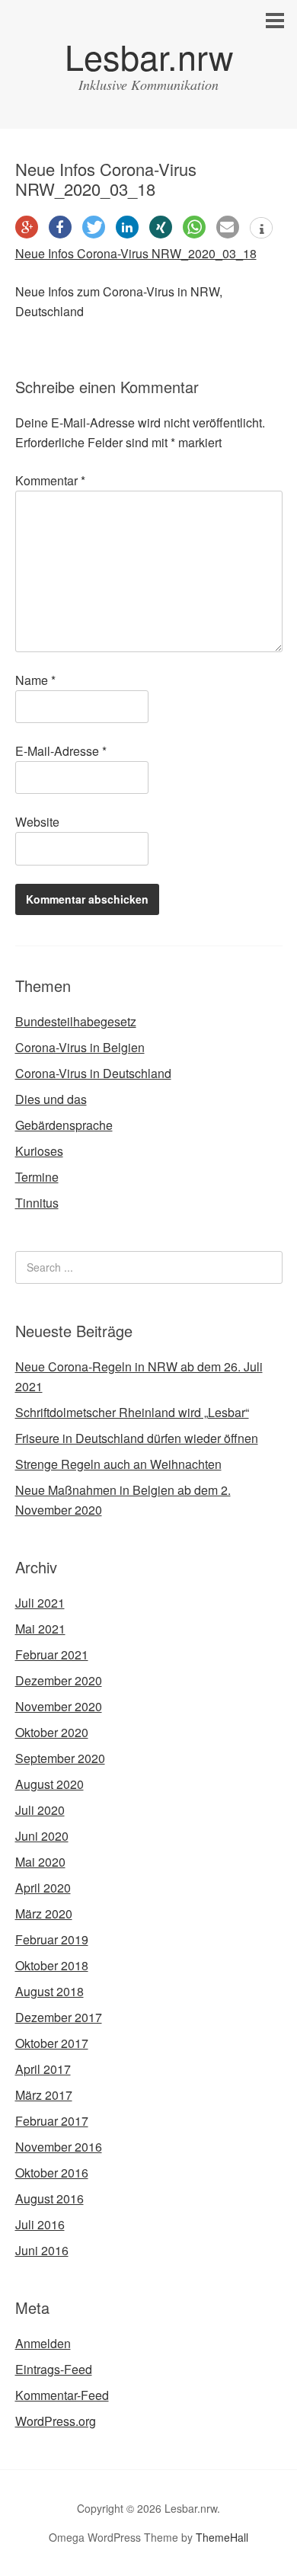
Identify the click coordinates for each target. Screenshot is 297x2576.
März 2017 (44, 2095)
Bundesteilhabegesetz (76, 1021)
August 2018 (49, 1991)
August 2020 (49, 1784)
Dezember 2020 (59, 1680)
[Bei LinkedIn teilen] (127, 227)
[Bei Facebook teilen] (60, 227)
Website (37, 822)
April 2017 (43, 2069)
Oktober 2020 (52, 1732)
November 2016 (59, 2147)
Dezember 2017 (59, 2017)
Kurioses (39, 1151)
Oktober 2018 (52, 1965)
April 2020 (43, 1888)
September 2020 (60, 1758)
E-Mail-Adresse (61, 751)
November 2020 (59, 1706)
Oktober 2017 (52, 2043)
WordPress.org (56, 2421)
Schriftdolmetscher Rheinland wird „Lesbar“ (132, 1412)
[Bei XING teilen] (161, 227)
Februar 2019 (52, 1939)
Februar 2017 (52, 2121)
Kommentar (50, 480)
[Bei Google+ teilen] (27, 227)
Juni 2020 (42, 1836)
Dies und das (51, 1099)
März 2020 (44, 1914)
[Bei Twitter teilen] (94, 227)
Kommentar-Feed (62, 2395)
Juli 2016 (40, 2224)
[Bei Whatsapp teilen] (194, 227)
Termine (37, 1177)
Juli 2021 (40, 1603)
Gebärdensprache (64, 1125)
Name (35, 680)
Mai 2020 (40, 1862)
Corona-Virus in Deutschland (93, 1073)
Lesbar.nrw (149, 56)
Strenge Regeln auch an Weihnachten (118, 1464)
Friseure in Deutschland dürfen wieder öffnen (137, 1438)
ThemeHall (222, 2537)
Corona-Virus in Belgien (80, 1047)
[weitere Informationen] (261, 229)
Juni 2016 (42, 2250)
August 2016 (49, 2198)
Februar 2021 (52, 1654)
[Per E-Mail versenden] (228, 227)
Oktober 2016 (52, 2173)
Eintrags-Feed (54, 2369)
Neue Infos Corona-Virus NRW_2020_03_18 (136, 253)
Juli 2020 (40, 1810)
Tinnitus (37, 1203)
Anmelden (43, 2343)
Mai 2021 (40, 1629)
